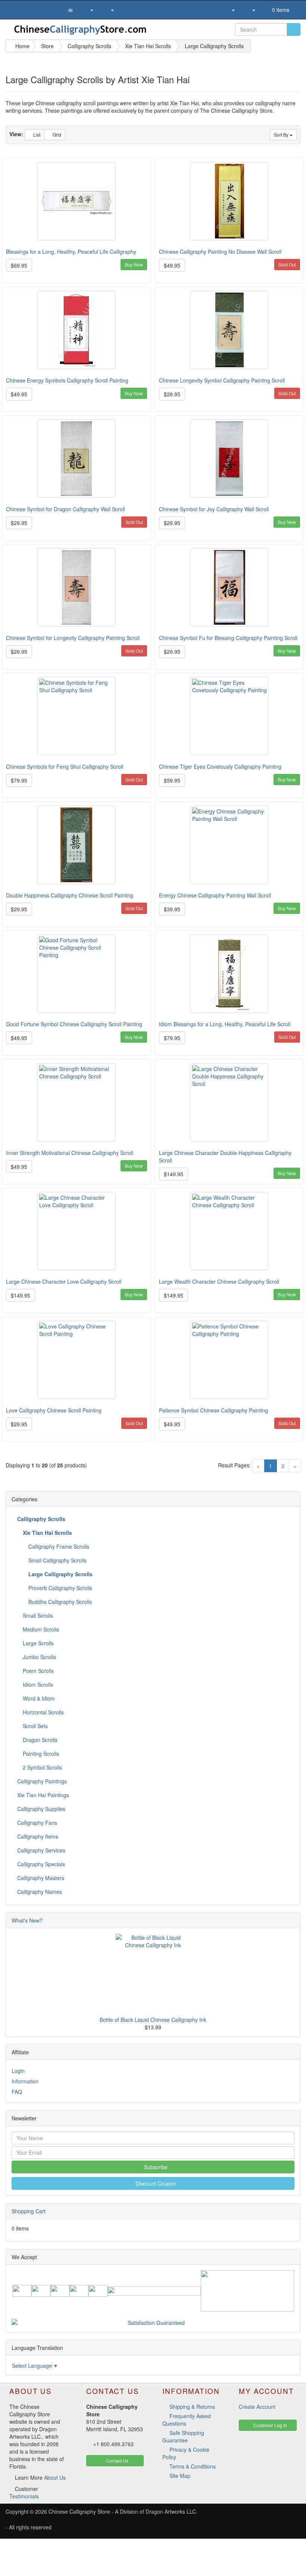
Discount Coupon (155, 2183)
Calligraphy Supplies (41, 1809)
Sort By (282, 135)
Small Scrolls (37, 1615)
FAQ (17, 2092)
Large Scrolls (38, 1643)
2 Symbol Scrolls (42, 1767)
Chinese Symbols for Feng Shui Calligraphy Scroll (65, 766)
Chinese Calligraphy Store (79, 2511)
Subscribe (155, 2167)
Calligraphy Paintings (42, 1781)
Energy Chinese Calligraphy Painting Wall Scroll (215, 895)
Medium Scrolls (40, 1629)
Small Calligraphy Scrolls (57, 1560)
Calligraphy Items (38, 1836)
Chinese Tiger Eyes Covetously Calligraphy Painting (220, 766)
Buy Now (134, 264)
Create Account (257, 2407)
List (36, 135)
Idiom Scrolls (37, 1684)
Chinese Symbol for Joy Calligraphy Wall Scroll (214, 509)
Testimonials (24, 2496)
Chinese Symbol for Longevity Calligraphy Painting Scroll (73, 638)
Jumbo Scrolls (39, 1657)
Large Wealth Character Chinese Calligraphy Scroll (219, 1281)
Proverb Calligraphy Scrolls (60, 1588)
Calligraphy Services (41, 1850)
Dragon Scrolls (39, 1740)
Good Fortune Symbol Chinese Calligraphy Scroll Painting (74, 1024)
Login (18, 2071)
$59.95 (172, 780)
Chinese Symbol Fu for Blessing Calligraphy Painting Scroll (228, 638)
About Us (55, 2477)
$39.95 (172, 909)
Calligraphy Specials (41, 1864)
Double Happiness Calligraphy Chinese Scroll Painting (70, 895)
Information (25, 2081)
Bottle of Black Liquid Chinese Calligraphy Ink (153, 2020)
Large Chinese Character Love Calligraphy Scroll (64, 1281)
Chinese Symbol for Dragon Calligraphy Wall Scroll (65, 509)
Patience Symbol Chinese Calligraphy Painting (213, 1410)
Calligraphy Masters (41, 1878)
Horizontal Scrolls (43, 1712)
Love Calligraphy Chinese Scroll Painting (54, 1410)
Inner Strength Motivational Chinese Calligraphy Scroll (70, 1153)
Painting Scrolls (40, 1754)
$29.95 (172, 394)
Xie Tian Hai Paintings (43, 1795)
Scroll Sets (35, 1726)
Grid (56, 135)
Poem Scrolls (38, 1671)
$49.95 (172, 265)
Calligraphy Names (40, 1892)
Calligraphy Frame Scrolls (58, 1546)
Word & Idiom (38, 1698)
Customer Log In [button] (270, 2425)
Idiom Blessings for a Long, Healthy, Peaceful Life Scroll (225, 1024)
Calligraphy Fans (37, 1823)
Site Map (180, 2476)
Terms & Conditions (193, 2466)
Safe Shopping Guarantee (183, 2436)
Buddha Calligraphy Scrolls (59, 1602)
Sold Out (287, 264)
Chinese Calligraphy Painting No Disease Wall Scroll (220, 252)
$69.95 (19, 265)
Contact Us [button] (117, 2461)
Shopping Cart (29, 2211)
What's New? (27, 1920)
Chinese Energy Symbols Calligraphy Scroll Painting (67, 380)
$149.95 (174, 1174)
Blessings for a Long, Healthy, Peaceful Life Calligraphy (71, 252)
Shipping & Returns (192, 2407)
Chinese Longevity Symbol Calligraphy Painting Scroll (222, 380)
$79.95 (19, 780)
